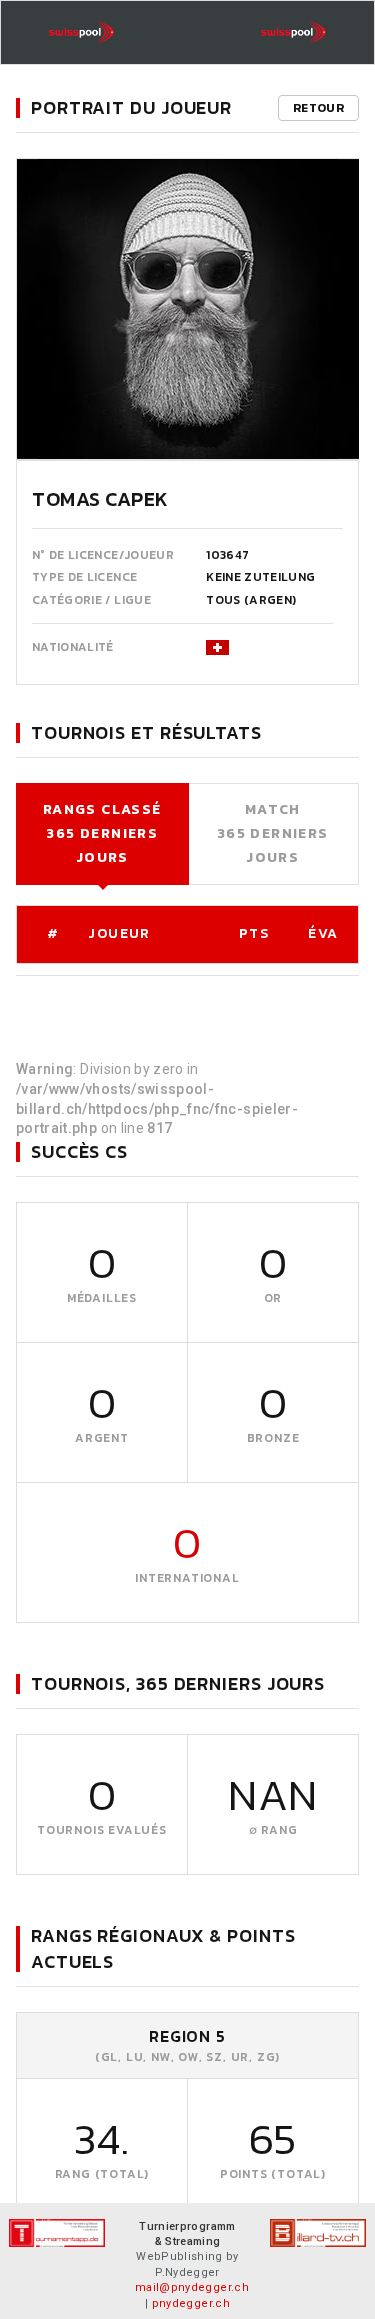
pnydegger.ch (191, 2303)
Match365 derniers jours (273, 833)
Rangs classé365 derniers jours (102, 833)
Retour (318, 108)
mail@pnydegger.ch (192, 2287)
